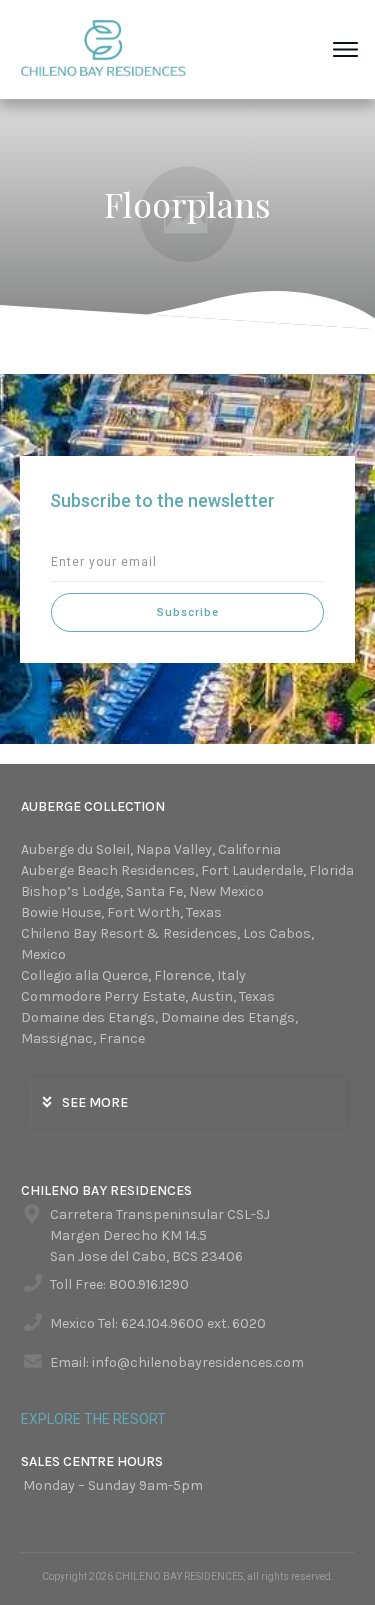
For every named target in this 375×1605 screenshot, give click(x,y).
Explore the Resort (93, 1419)
